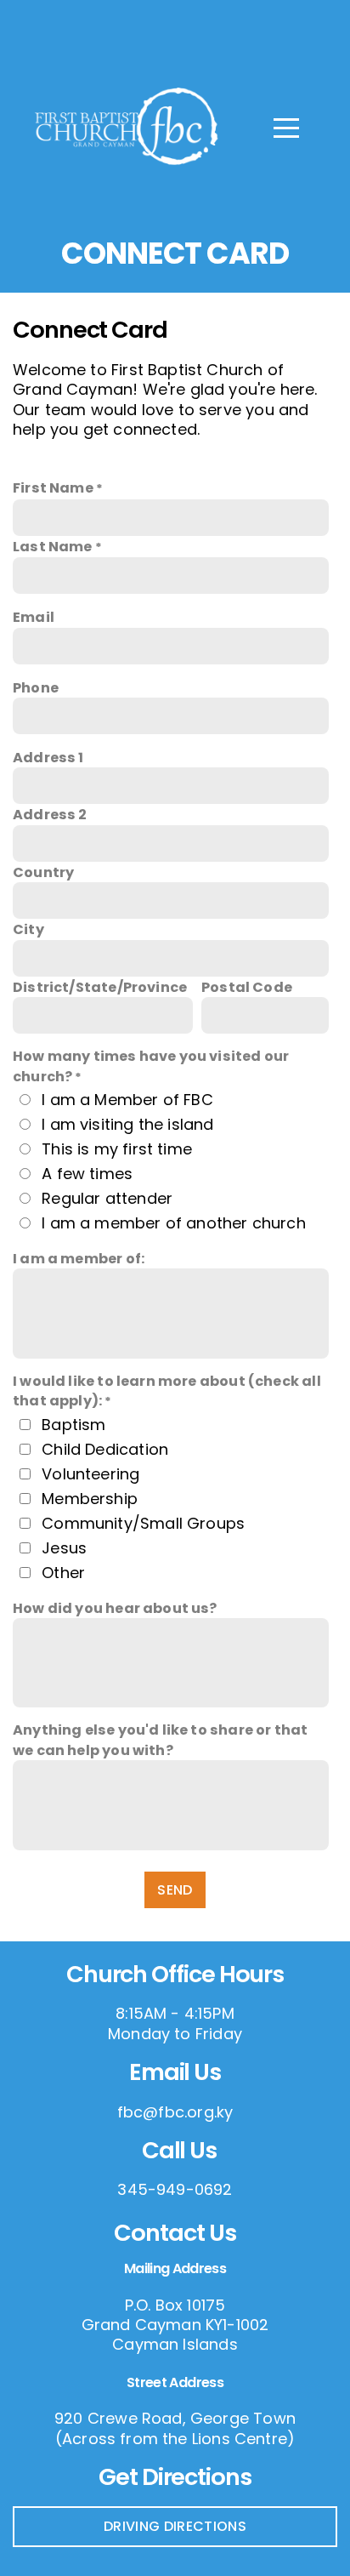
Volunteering (90, 1474)
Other (63, 1573)
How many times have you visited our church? (151, 1066)
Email (34, 617)
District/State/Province (100, 987)
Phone (36, 688)
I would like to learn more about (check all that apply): (167, 1391)
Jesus (64, 1548)
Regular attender (107, 1198)
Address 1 (48, 758)
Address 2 (50, 815)
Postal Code (247, 987)
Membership (90, 1499)
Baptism (73, 1425)
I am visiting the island (127, 1124)
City (28, 929)
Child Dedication (105, 1449)
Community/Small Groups (143, 1523)
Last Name (53, 547)
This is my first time (117, 1149)
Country (43, 872)
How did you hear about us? (115, 1608)
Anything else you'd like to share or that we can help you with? (160, 1740)
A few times (87, 1174)
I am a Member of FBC (127, 1100)
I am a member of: (79, 1259)
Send (175, 1890)
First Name (53, 488)
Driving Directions (175, 2526)
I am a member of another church (174, 1223)
